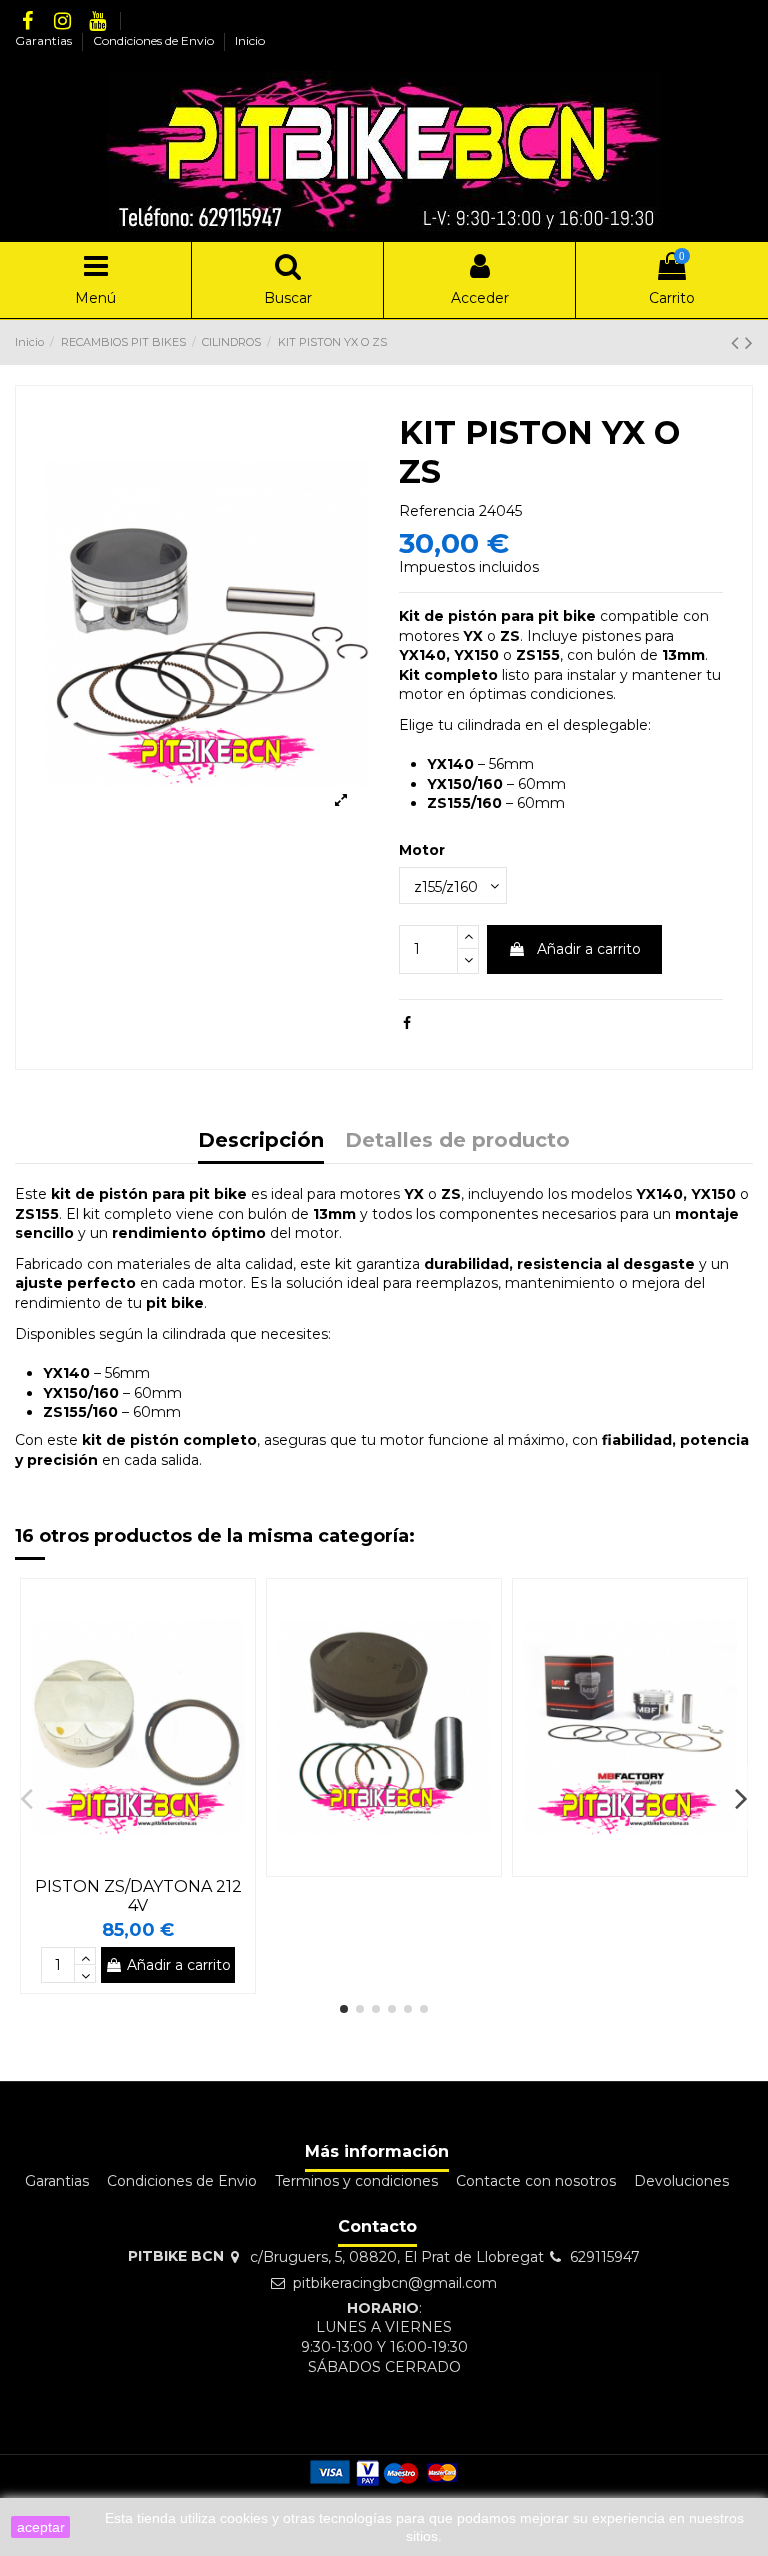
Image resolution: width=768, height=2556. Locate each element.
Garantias (45, 40)
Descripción (261, 1141)
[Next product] (749, 342)
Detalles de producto (457, 1141)
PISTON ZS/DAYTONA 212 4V (138, 1896)
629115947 (605, 2257)
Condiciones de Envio (155, 40)
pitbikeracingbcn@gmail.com (395, 2283)
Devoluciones (681, 2181)
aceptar (41, 2527)
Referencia (437, 511)
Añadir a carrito (589, 949)
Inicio (250, 40)
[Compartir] (407, 1023)
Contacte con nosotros (536, 2181)
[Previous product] (738, 342)
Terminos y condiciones (356, 2181)
